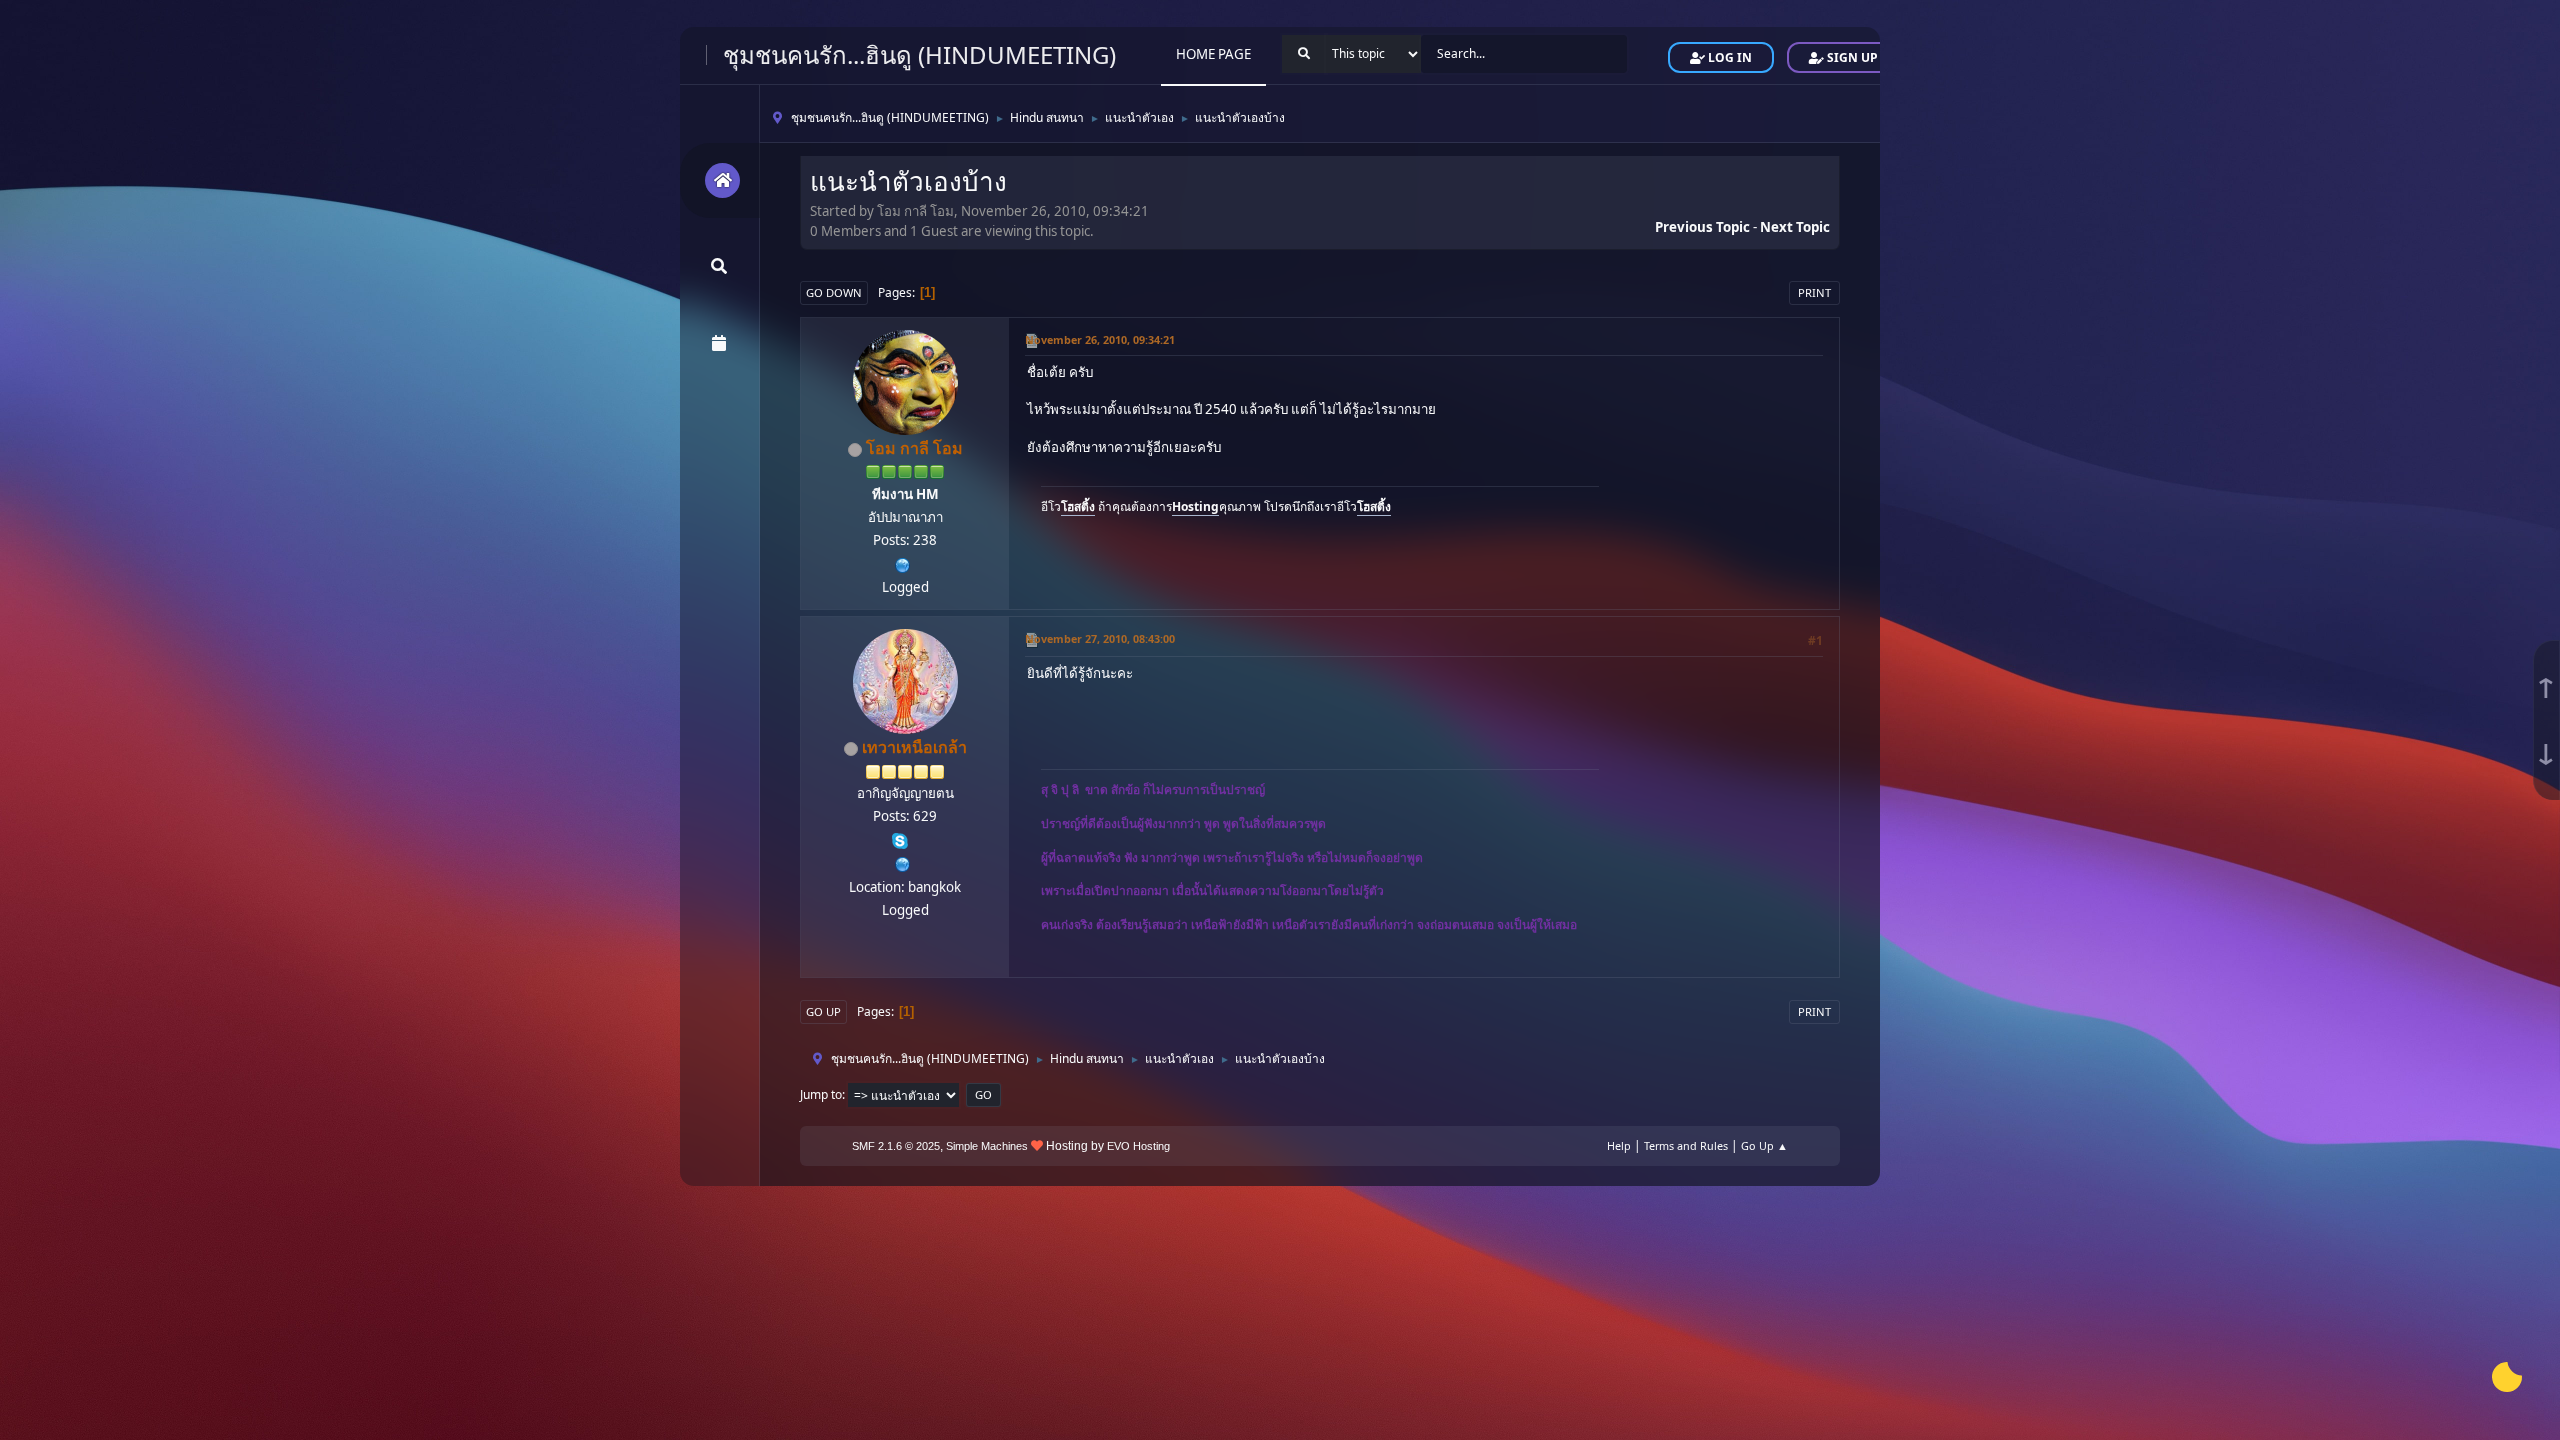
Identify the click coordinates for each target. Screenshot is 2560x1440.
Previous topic (1702, 227)
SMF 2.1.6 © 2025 (896, 1146)
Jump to (821, 1094)
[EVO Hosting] (903, 563)
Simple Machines (987, 1146)
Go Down (834, 292)
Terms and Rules (1686, 1145)
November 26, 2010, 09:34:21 (1100, 339)
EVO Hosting (1138, 1146)
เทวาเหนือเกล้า (914, 747)
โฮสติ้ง (1078, 506)
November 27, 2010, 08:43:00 (1100, 638)
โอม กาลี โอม (914, 448)
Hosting (1195, 506)
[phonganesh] (903, 862)
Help (1619, 1145)
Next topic (1795, 227)
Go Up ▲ (1764, 1145)
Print (1814, 292)
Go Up (823, 1011)
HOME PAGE (1213, 54)
